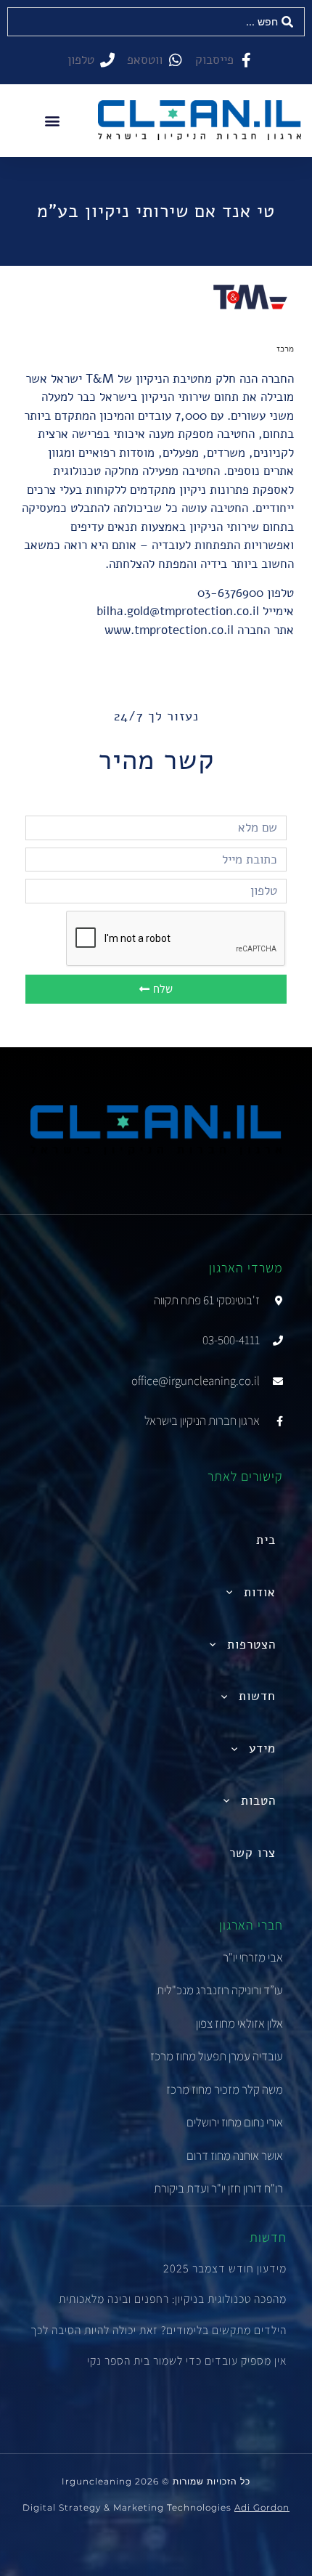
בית (266, 1540)
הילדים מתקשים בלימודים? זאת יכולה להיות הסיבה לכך (159, 2330)
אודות (260, 1592)
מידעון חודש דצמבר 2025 (225, 2268)
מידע (262, 1748)
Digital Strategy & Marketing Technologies (156, 2507)
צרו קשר (253, 1853)
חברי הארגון (251, 1925)
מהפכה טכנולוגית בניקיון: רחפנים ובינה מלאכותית (173, 2299)
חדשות (257, 1696)
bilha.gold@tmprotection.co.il (178, 611)
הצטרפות (251, 1645)
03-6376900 (230, 593)
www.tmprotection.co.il (169, 630)
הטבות (258, 1801)
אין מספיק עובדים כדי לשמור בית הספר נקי (187, 2361)
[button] (52, 120)
